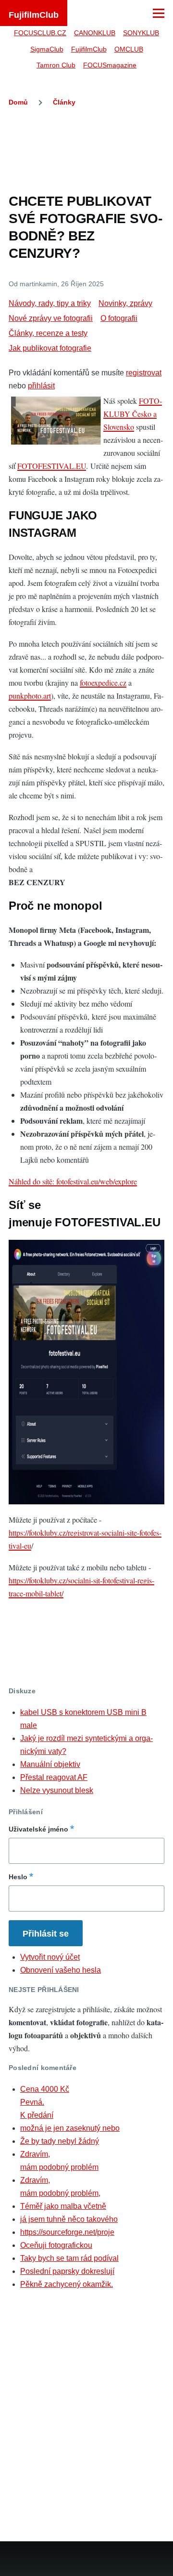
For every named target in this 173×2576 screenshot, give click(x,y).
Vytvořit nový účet (50, 1957)
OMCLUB (129, 49)
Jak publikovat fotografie (50, 348)
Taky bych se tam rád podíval (69, 2258)
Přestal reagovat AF (54, 1777)
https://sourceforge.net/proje (67, 2232)
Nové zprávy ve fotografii (51, 318)
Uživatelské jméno (38, 1829)
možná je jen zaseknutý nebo (70, 2128)
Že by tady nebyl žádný (60, 2141)
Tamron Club (56, 65)
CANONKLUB (95, 33)
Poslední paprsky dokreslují (67, 2271)
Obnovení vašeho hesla (61, 1970)
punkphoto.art (30, 696)
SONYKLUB (141, 33)
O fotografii (119, 318)
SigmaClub (47, 49)
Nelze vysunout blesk (57, 1790)
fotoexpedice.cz (103, 683)
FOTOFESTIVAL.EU (52, 466)
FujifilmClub (34, 15)
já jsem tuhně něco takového (69, 2219)
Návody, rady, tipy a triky (50, 303)
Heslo (18, 1877)
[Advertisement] (86, 148)
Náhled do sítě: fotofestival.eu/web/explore (73, 1181)
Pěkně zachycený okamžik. (67, 2284)
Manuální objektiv (50, 1764)
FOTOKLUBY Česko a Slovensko (133, 414)
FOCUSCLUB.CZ (40, 33)
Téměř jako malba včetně (63, 2206)
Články (64, 102)
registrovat (144, 373)
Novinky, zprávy (125, 303)
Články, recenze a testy (48, 333)
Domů (18, 102)
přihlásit (41, 386)
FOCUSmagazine (110, 65)
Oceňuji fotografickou (56, 2245)
